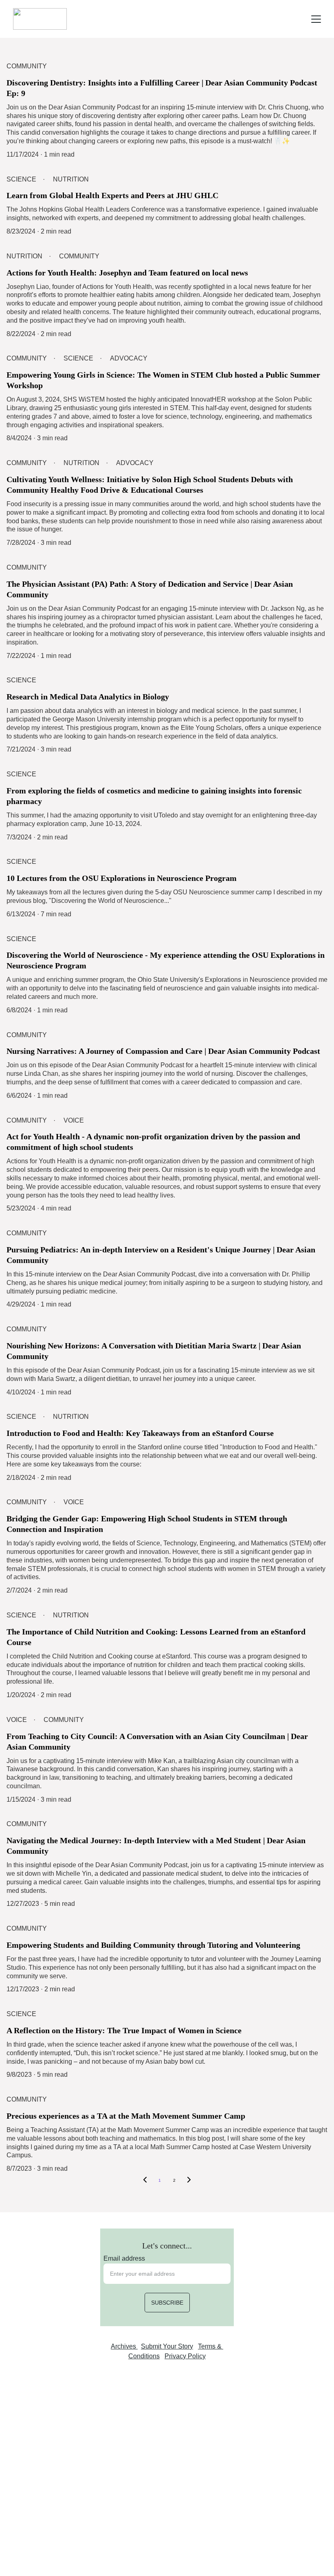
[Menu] (316, 19)
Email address (124, 2258)
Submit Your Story (167, 2346)
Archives (124, 2346)
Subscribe (167, 2303)
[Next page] (189, 2181)
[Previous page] (145, 2181)
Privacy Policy (185, 2356)
